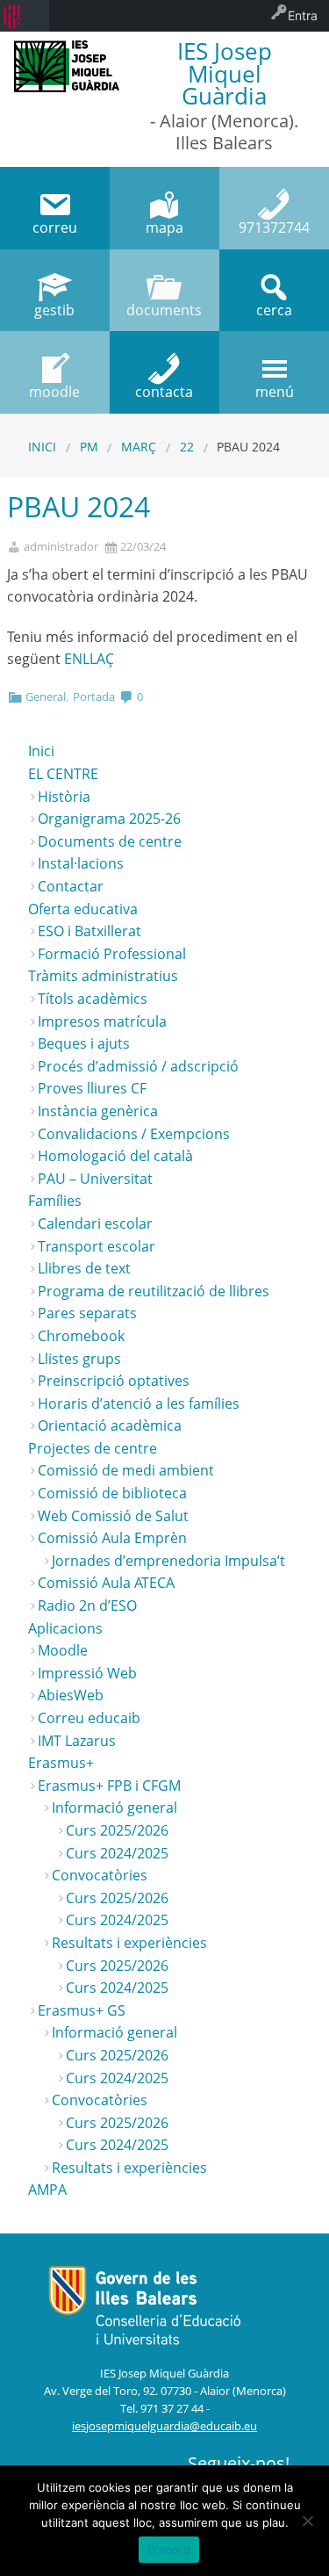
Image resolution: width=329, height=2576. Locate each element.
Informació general (114, 1808)
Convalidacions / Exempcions (134, 1134)
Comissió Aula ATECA (106, 1583)
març (139, 447)
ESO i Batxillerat (89, 931)
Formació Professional (112, 954)
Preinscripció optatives (114, 1381)
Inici (42, 447)
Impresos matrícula (102, 1021)
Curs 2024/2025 (117, 1853)
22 (187, 447)
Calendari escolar (95, 1223)
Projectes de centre (93, 1448)
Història (64, 797)
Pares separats (87, 1313)
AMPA (47, 2190)
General (46, 696)
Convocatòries (100, 1875)
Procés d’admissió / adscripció (138, 1066)
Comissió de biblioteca (112, 1493)
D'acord (169, 2550)
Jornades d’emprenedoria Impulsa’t (168, 1561)
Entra (303, 15)
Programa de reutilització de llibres (154, 1291)
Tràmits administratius (103, 976)
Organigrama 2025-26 (109, 819)
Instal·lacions (81, 863)
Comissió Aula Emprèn (112, 1538)
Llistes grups (79, 1359)
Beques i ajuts (84, 1043)
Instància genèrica (98, 1111)
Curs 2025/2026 (117, 1830)
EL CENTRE (63, 774)
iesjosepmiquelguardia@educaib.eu (164, 2426)
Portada (94, 696)
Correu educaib (89, 1718)
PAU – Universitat (95, 1179)
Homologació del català (115, 1156)
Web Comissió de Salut (113, 1516)
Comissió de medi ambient (126, 1470)
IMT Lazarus (77, 1741)
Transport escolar (97, 1246)
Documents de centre (110, 841)
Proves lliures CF (92, 1088)
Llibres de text (84, 1268)
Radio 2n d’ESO (87, 1605)
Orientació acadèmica (110, 1425)
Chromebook (81, 1336)
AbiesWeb (71, 1695)
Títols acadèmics (93, 999)
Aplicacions (65, 1628)
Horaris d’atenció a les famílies (139, 1403)
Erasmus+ (61, 1763)
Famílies (55, 1201)
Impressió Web (87, 1673)
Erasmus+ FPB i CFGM (109, 1786)
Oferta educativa (83, 909)
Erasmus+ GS (82, 2010)
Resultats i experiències (129, 1943)
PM (89, 447)
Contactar (71, 886)
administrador (61, 547)
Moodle (63, 1650)
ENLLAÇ (89, 659)
